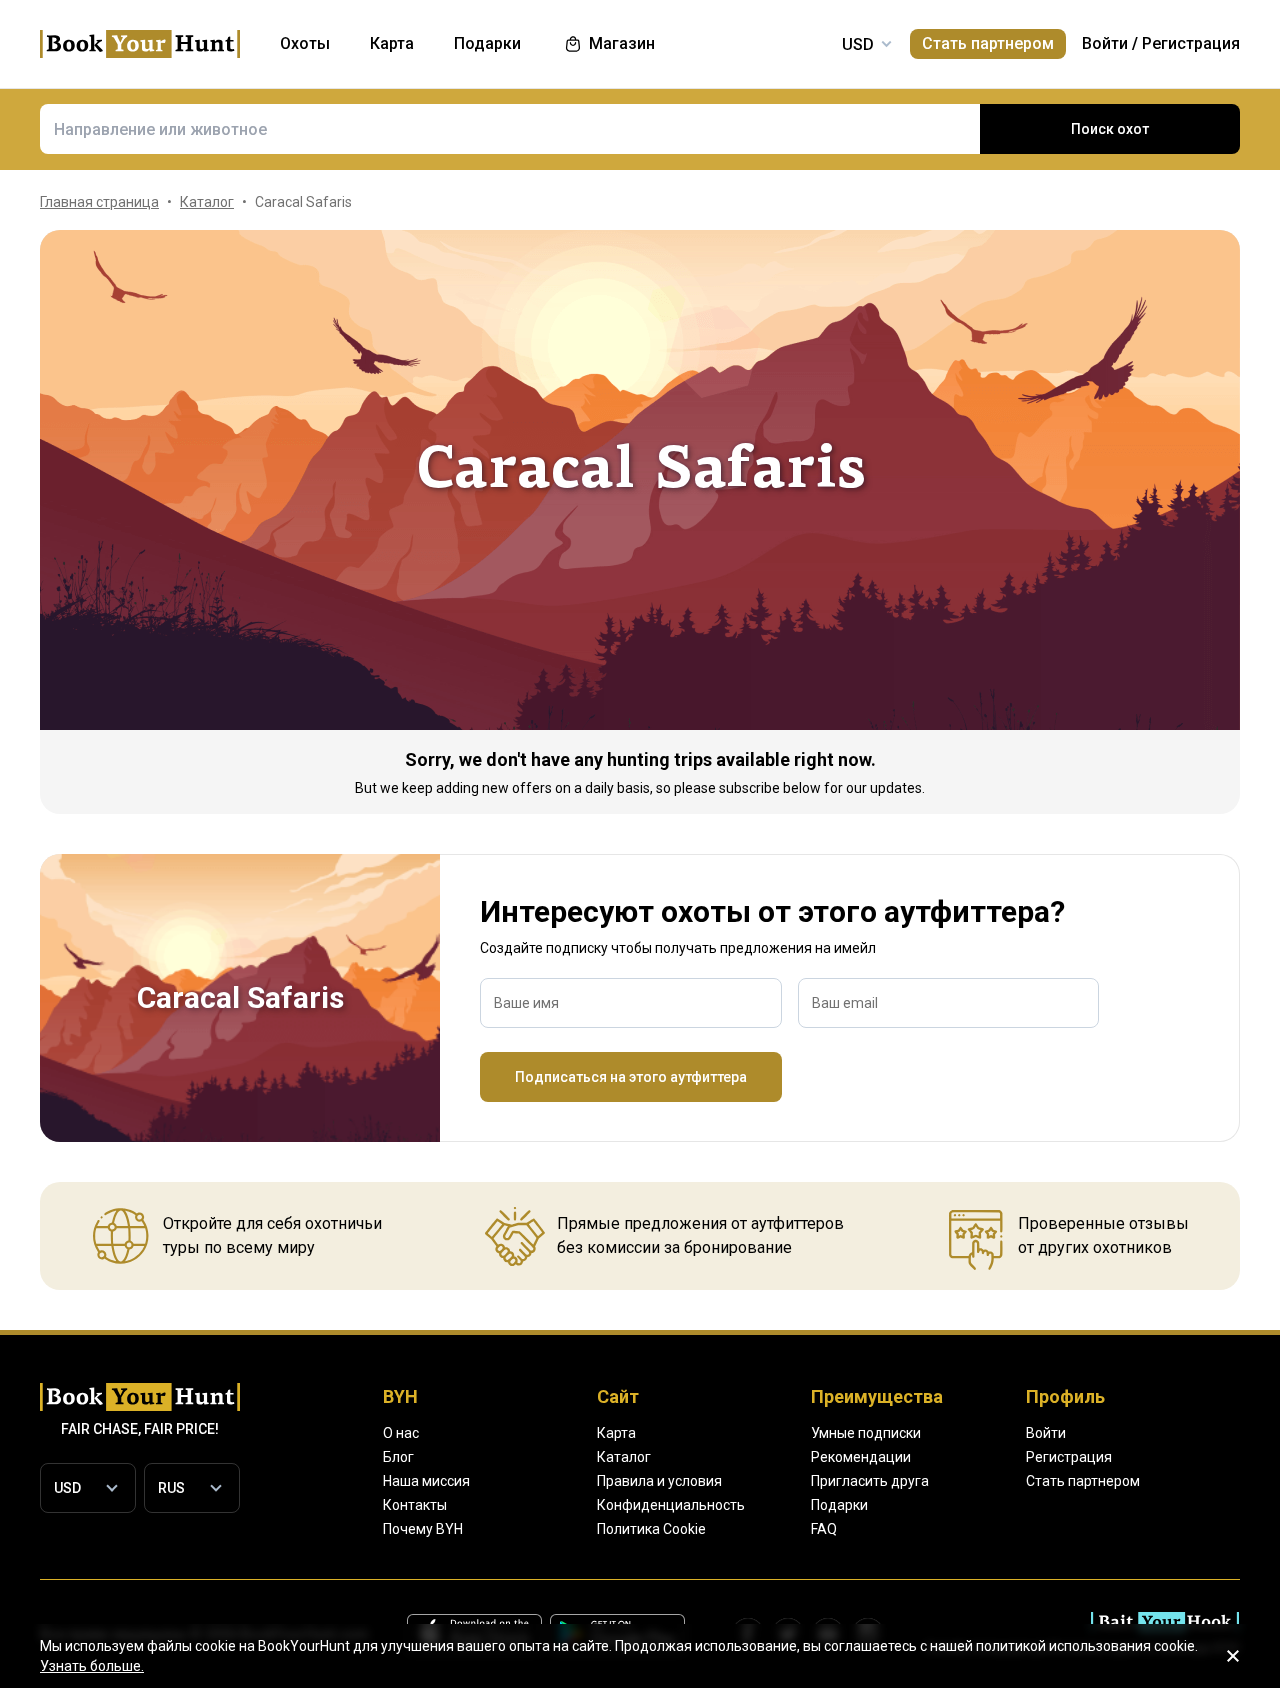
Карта (616, 1433)
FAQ (824, 1529)
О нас (401, 1433)
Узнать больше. (92, 1666)
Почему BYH (423, 1529)
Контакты (415, 1505)
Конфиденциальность (671, 1505)
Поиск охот (1110, 129)
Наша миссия (426, 1481)
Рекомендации (861, 1457)
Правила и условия (659, 1481)
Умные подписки (866, 1433)
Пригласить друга (870, 1481)
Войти (1105, 43)
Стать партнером (988, 43)
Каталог (624, 1457)
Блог (398, 1457)
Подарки (839, 1505)
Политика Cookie (651, 1529)
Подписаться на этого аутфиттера (631, 1077)
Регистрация (1191, 43)
